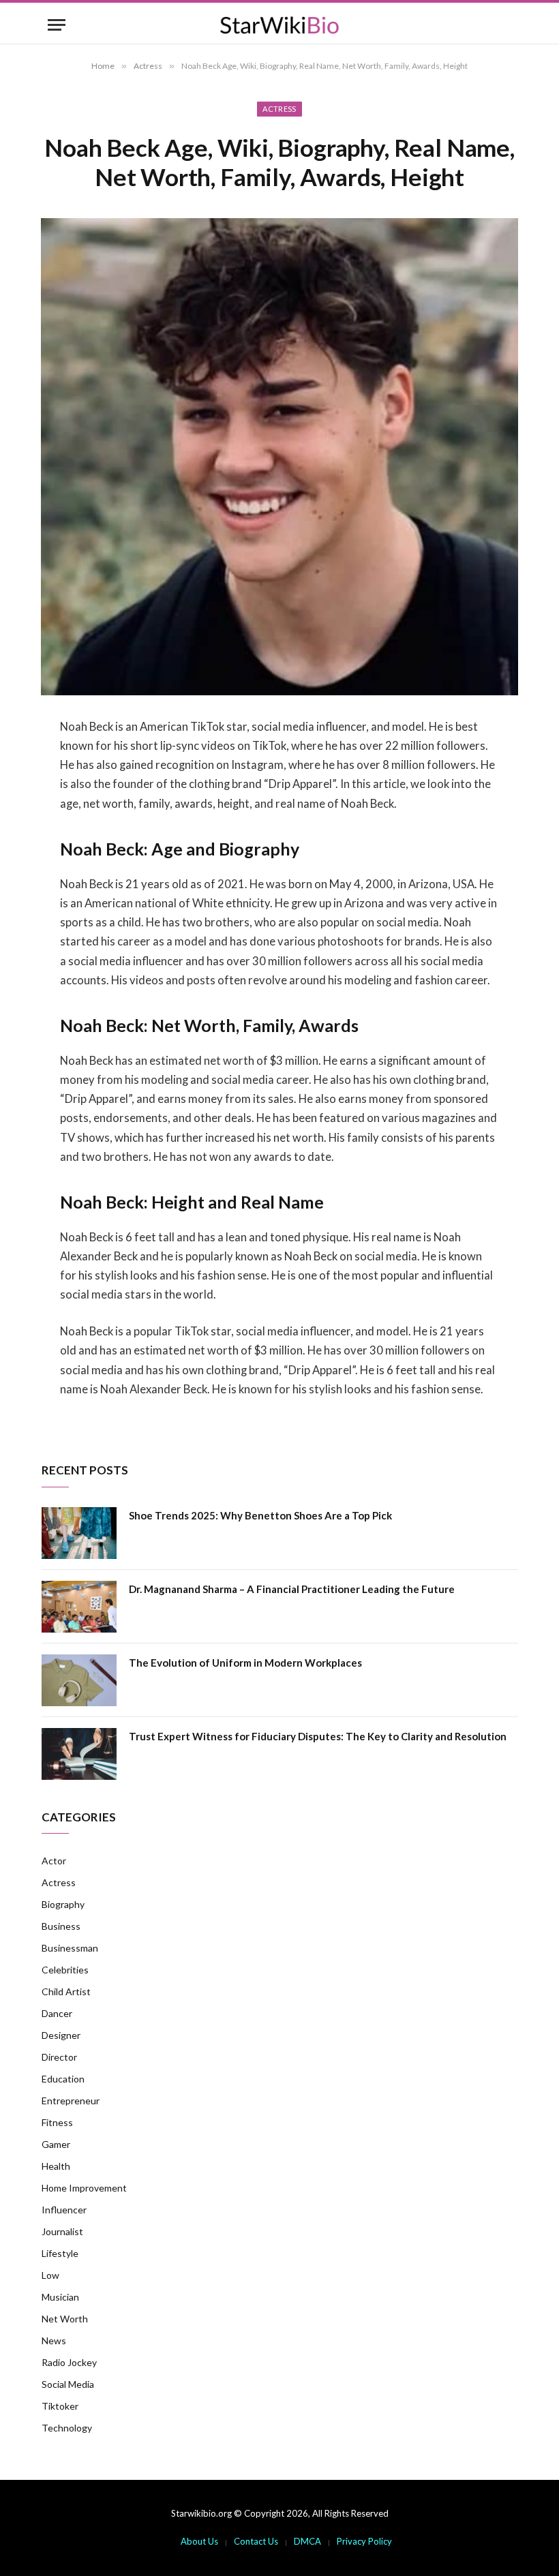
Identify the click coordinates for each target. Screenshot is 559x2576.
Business (61, 1926)
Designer (61, 2035)
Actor (54, 1861)
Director (59, 2057)
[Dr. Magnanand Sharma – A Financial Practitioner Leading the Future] (79, 1607)
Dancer (57, 2013)
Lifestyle (60, 2253)
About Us (199, 2541)
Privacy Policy (364, 2541)
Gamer (56, 2144)
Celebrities (65, 1970)
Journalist (62, 2231)
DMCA (307, 2541)
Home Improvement (84, 2188)
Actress (279, 109)
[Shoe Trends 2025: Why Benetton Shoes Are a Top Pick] (79, 1533)
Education (63, 2079)
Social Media (68, 2384)
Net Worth (65, 2319)
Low (50, 2275)
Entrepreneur (71, 2101)
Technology (67, 2428)
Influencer (64, 2210)
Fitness (57, 2122)
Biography (63, 1904)
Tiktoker (60, 2406)
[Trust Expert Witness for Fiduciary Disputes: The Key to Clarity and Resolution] (79, 1754)
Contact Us (256, 2541)
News (54, 2340)
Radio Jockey (69, 2362)
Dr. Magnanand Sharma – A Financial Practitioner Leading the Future (292, 1589)
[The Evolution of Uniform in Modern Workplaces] (79, 1680)
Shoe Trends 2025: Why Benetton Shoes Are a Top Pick (260, 1515)
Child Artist (66, 1991)
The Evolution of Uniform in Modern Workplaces (245, 1663)
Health (56, 2166)
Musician (60, 2297)
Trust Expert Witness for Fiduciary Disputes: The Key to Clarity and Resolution (318, 1736)
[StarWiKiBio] (279, 25)
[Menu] (57, 25)
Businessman (70, 1948)
